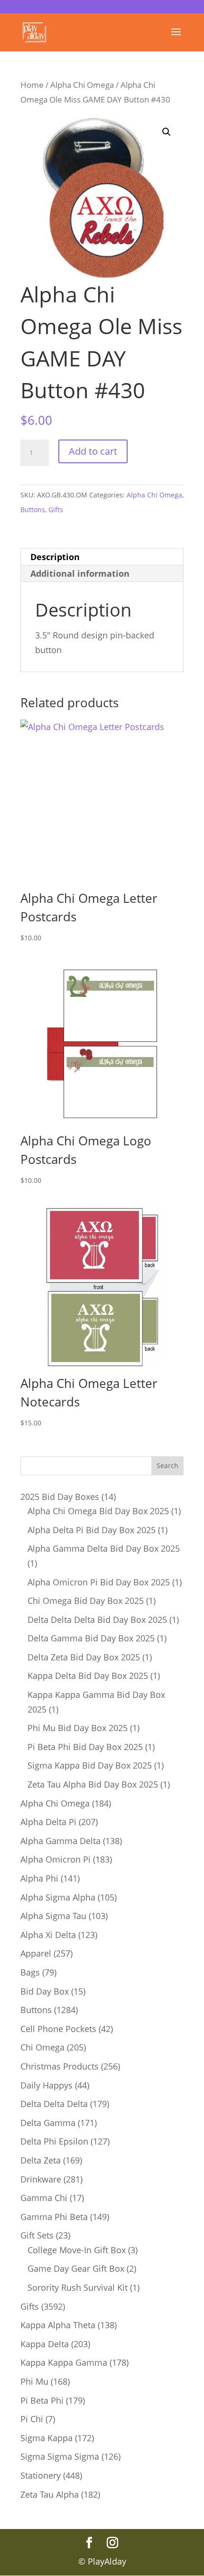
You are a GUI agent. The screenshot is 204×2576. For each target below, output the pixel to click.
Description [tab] (55, 557)
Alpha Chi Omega (82, 85)
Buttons (33, 510)
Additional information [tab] (80, 573)
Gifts (56, 510)
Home (32, 85)
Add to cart (93, 451)
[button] (167, 132)
